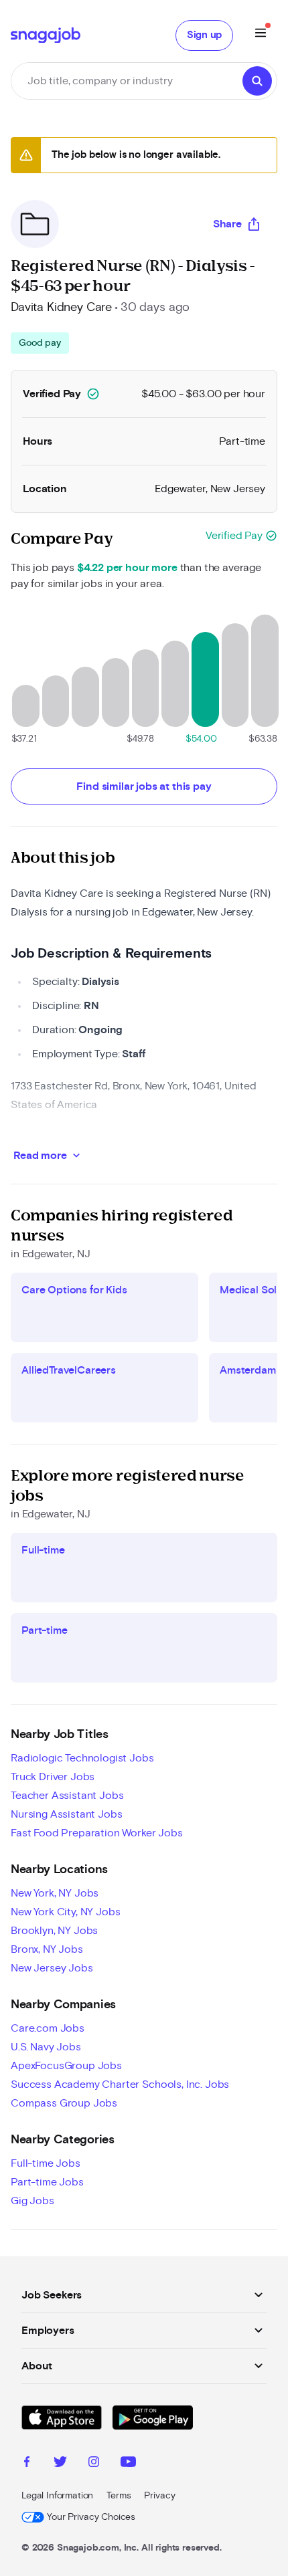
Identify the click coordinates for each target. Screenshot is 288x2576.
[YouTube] (128, 2464)
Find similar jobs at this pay (144, 786)
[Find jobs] (257, 81)
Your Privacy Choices (91, 2517)
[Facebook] (27, 2464)
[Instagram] (94, 2464)
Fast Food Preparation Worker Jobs (97, 1833)
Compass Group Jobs (64, 2103)
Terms (119, 2496)
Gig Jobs (32, 2201)
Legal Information (57, 2496)
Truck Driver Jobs (53, 1777)
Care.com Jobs (48, 2028)
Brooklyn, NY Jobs (54, 1931)
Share (227, 224)
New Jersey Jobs (52, 1968)
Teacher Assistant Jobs (67, 1796)
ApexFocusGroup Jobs (66, 2066)
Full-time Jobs (46, 2163)
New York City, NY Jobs (65, 1912)
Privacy (159, 2496)
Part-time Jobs (47, 2182)
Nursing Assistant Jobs (66, 1814)
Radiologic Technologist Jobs (82, 1758)
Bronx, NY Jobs (47, 1949)
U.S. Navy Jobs (46, 2047)
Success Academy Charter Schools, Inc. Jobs (120, 2084)
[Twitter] (60, 2464)
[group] (40, 343)
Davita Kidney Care (61, 308)
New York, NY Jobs (55, 1893)
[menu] (261, 35)
